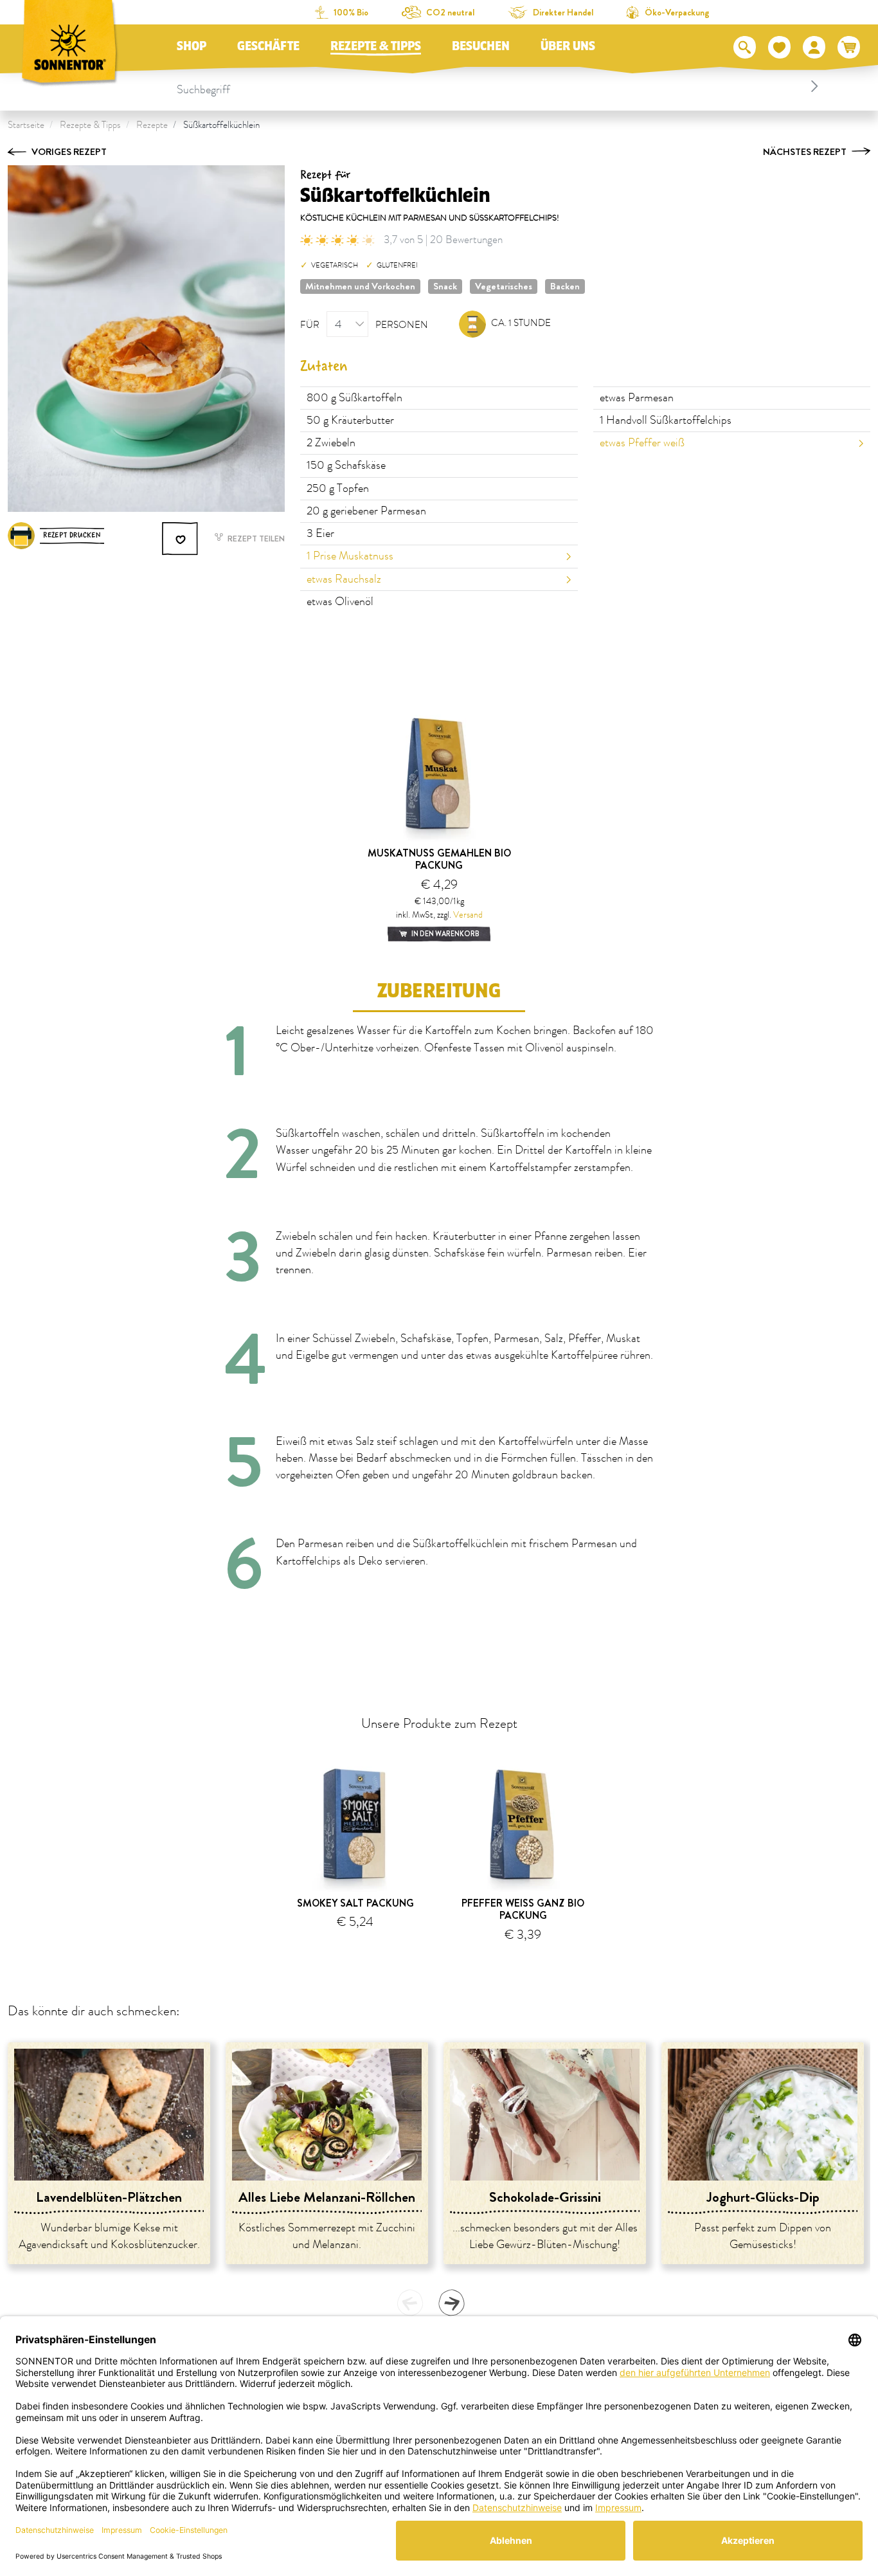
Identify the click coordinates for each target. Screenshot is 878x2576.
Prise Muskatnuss (350, 556)
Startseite (26, 125)
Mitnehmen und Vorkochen (360, 286)
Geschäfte (268, 46)
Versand (468, 915)
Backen (565, 286)
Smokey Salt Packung (355, 1903)
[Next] (451, 2303)
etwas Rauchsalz (344, 579)
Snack (445, 286)
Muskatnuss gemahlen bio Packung (439, 859)
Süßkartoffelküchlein (221, 125)
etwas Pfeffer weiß (642, 443)
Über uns (568, 46)
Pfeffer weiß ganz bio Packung (523, 1909)
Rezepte (152, 125)
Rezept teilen (255, 539)
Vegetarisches (504, 286)
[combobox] (500, 86)
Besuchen (481, 46)
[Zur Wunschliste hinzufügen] (181, 539)
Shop (192, 46)
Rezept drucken (72, 535)
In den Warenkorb (445, 934)
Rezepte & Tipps (376, 46)
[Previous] (410, 2303)
